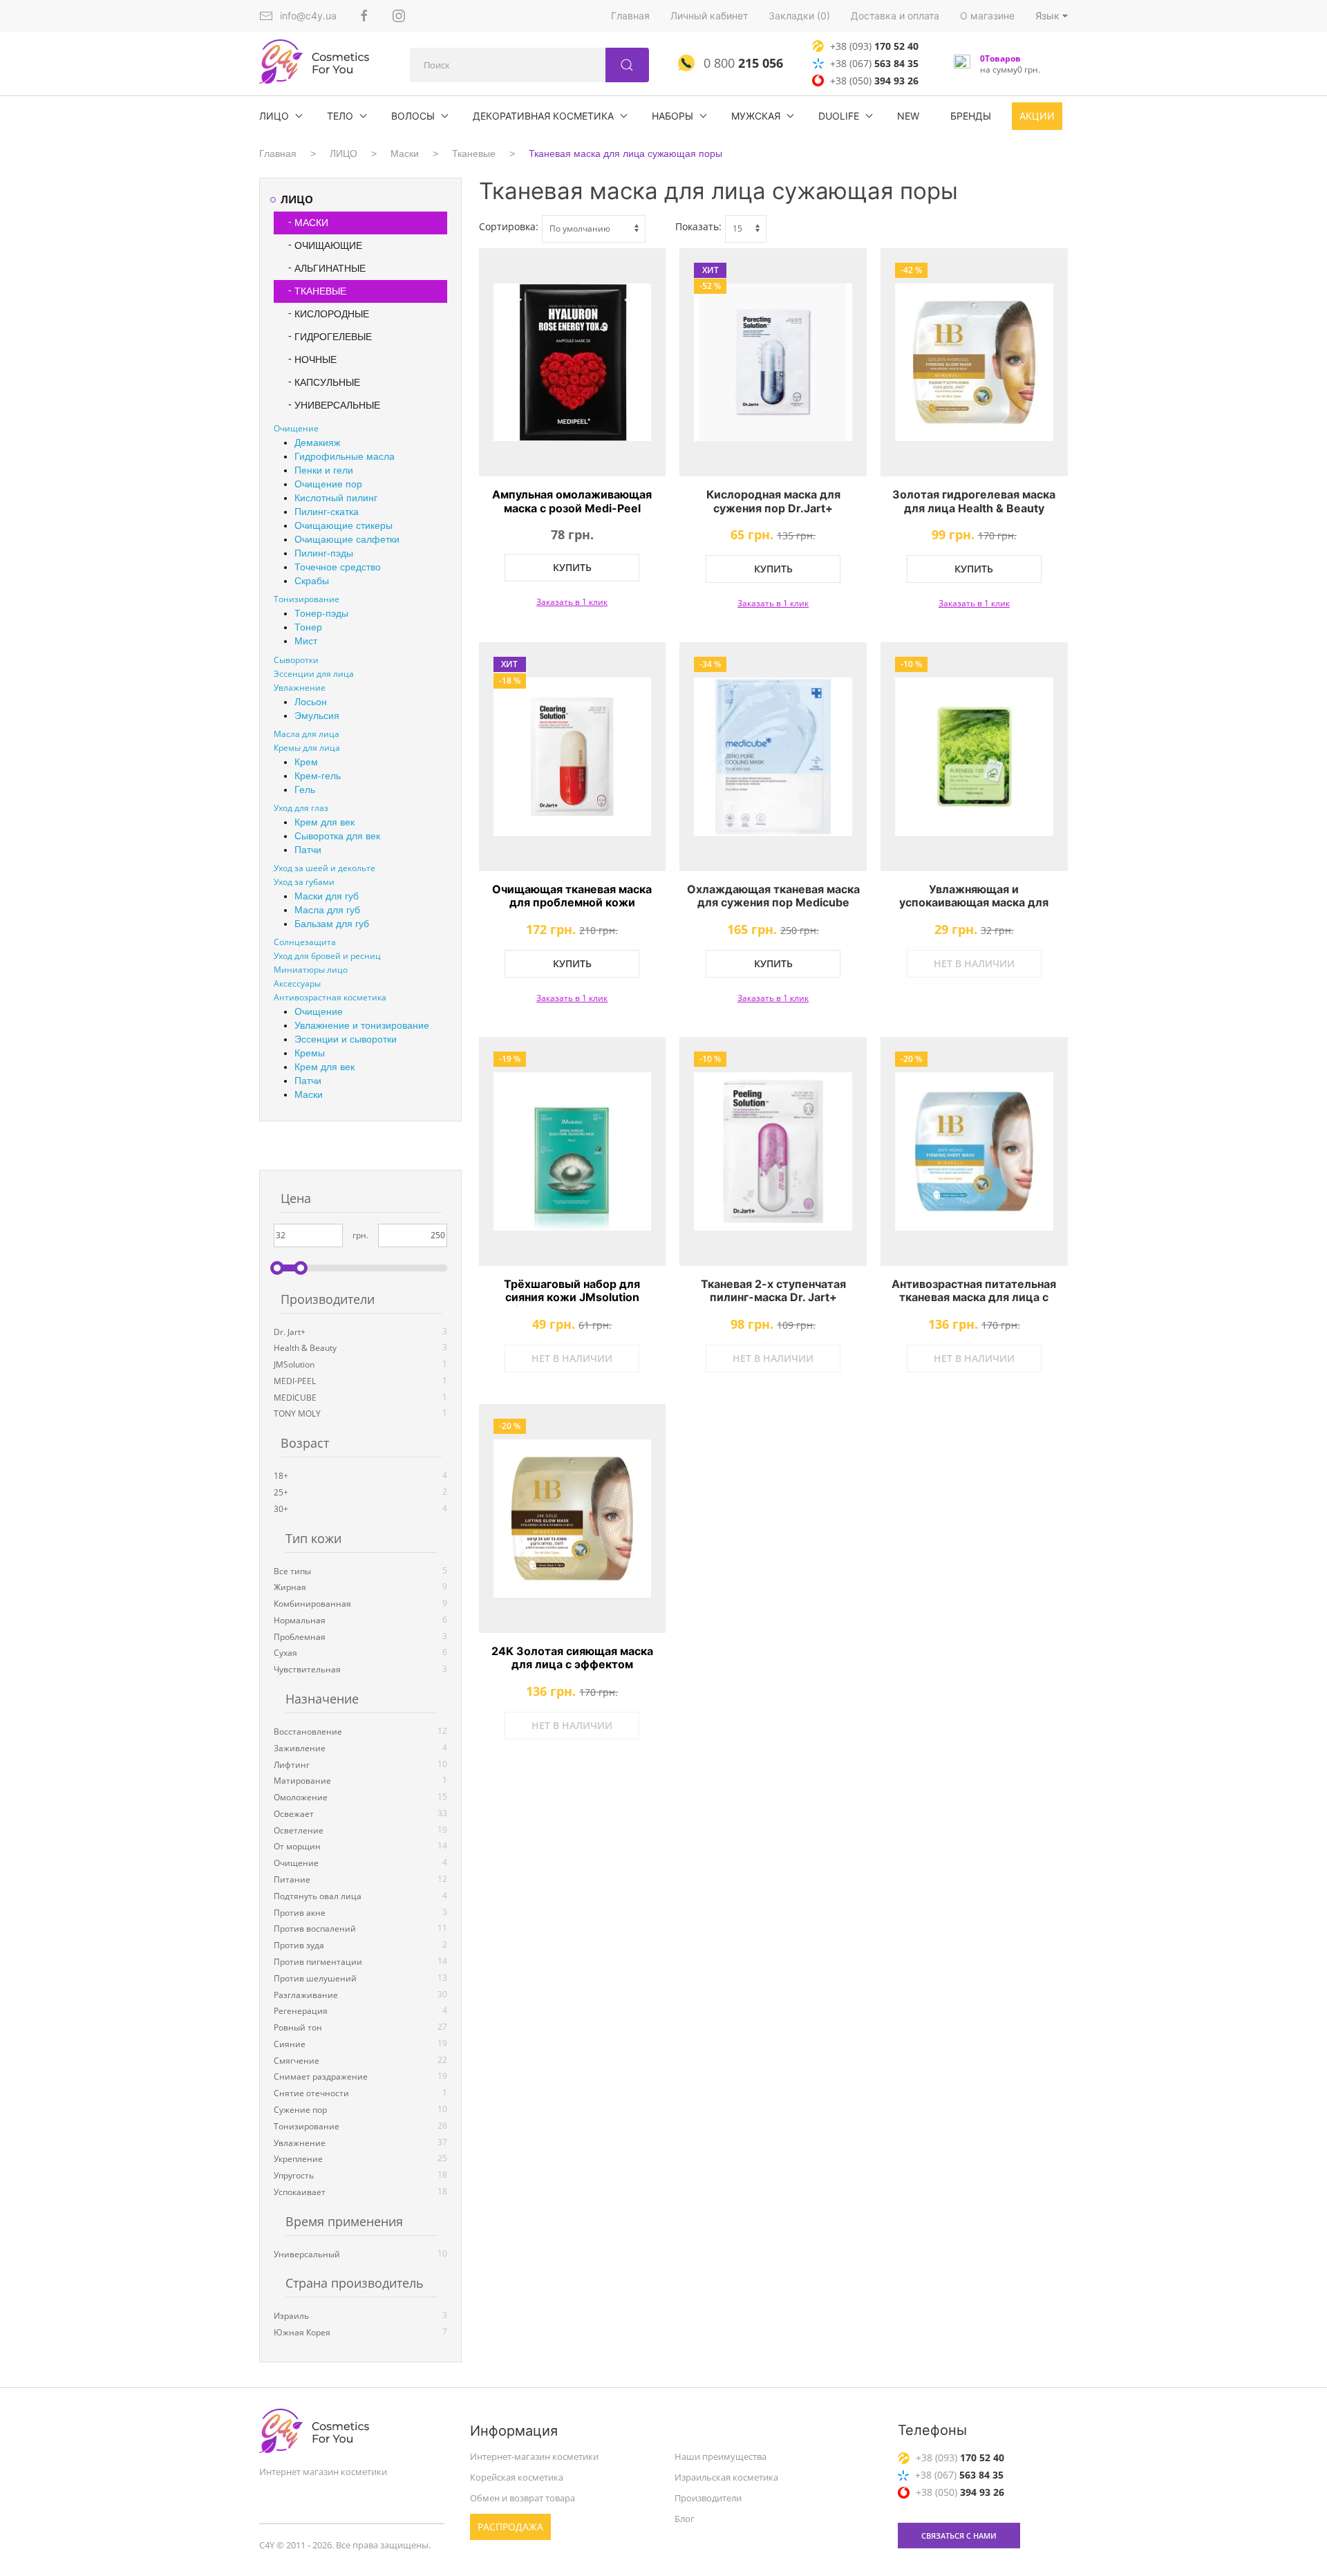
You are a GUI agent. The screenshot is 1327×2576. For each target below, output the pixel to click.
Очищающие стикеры (343, 525)
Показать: (698, 226)
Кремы (310, 1053)
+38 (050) (874, 81)
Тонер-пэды (321, 613)
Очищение (296, 428)
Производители (708, 2498)
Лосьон (311, 702)
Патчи (308, 850)
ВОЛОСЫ (413, 116)
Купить (572, 567)
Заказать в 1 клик (572, 602)
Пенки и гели (324, 470)
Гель (305, 790)
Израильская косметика (726, 2477)
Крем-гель (318, 776)
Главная (630, 16)
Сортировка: (509, 226)
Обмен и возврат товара (523, 2498)
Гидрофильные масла (345, 456)
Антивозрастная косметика (330, 997)
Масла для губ (327, 910)
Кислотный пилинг (336, 498)
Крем (306, 762)
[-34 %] (773, 757)
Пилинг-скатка (327, 512)
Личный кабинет (709, 16)
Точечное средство (338, 567)
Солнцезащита (305, 942)
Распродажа (510, 2527)
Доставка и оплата (895, 16)
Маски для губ (327, 896)
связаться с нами (959, 2536)
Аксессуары (297, 983)
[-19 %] (573, 1151)
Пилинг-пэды (324, 553)
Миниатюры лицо (311, 970)
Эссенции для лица (314, 674)
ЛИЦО (274, 116)
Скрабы (312, 581)
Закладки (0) (799, 16)
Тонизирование (307, 599)
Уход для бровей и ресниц (327, 956)
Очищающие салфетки (347, 539)
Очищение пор (328, 484)
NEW (908, 116)
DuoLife (839, 116)
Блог (685, 2519)
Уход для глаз (301, 808)
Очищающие (328, 245)
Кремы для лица (307, 748)
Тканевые (474, 153)
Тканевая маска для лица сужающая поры (625, 153)
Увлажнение (300, 688)
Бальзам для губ (332, 924)
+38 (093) (874, 46)
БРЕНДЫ (971, 116)
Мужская (756, 116)
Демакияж (317, 442)
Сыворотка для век (337, 836)
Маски (405, 153)
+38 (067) (874, 63)
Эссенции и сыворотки (346, 1039)
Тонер (308, 627)
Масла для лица (307, 734)
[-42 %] (974, 363)
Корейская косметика (517, 2477)
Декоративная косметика (543, 116)
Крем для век (324, 822)
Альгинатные (330, 268)
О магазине (987, 16)
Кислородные (332, 314)
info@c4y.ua (308, 16)
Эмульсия (317, 716)
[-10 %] (974, 757)
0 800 (742, 63)
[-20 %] (974, 1151)
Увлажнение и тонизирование (362, 1025)
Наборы (672, 116)
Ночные (316, 360)
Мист (306, 641)
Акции (1037, 116)
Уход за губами (304, 882)
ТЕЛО (340, 116)
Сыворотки (296, 660)
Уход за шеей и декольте (324, 868)
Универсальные (337, 405)
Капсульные (327, 382)
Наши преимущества (721, 2456)
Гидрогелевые (333, 337)
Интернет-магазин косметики (534, 2456)
